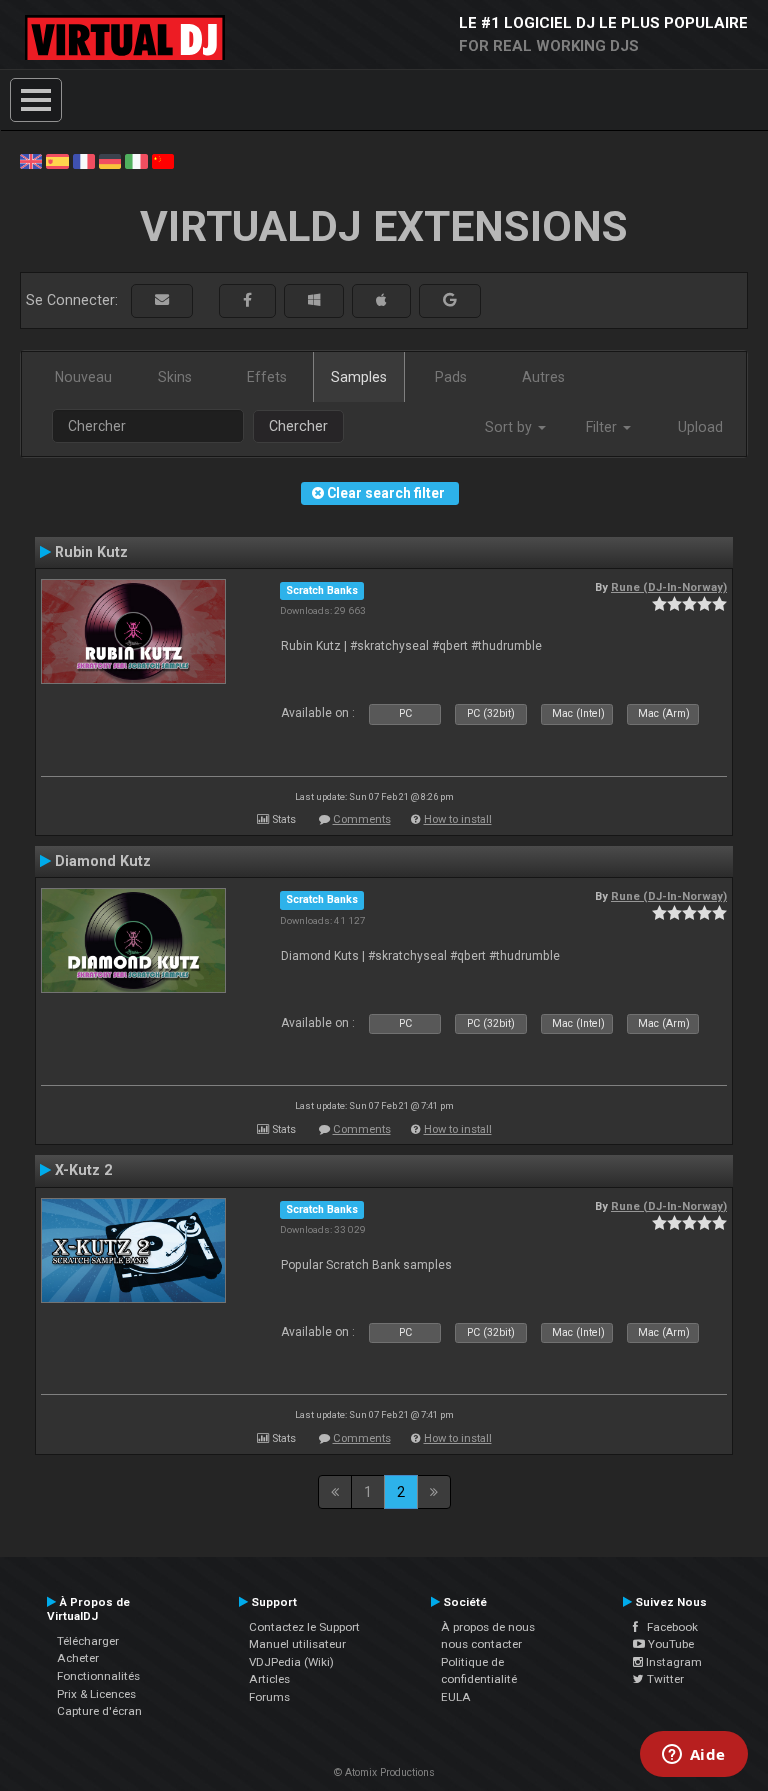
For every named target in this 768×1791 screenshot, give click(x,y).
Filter (603, 427)
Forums (269, 1697)
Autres (543, 377)
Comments (362, 819)
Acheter (78, 1658)
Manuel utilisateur (297, 1644)
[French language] (84, 160)
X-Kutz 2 (83, 1170)
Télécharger (88, 1641)
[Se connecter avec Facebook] (247, 300)
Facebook (668, 1627)
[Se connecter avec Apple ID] (381, 300)
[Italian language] (136, 160)
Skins (175, 377)
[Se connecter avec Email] (162, 300)
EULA (456, 1697)
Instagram (672, 1662)
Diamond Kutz (103, 861)
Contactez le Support (304, 1627)
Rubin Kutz (91, 552)
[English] (31, 160)
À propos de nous (488, 1627)
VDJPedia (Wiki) (291, 1662)
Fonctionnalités (98, 1676)
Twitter (664, 1679)
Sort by (510, 427)
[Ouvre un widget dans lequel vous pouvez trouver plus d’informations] (693, 1756)
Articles (269, 1679)
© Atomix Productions (384, 1772)
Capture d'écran (99, 1711)
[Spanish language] (57, 160)
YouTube (669, 1644)
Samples (359, 377)
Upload (700, 427)
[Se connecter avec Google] (450, 300)
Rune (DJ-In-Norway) (669, 587)
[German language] (110, 160)
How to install (458, 819)
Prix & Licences (96, 1694)
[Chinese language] (163, 160)
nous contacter (481, 1644)
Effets (267, 377)
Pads (451, 377)
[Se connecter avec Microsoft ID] (314, 300)
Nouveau (83, 377)
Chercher (298, 426)
